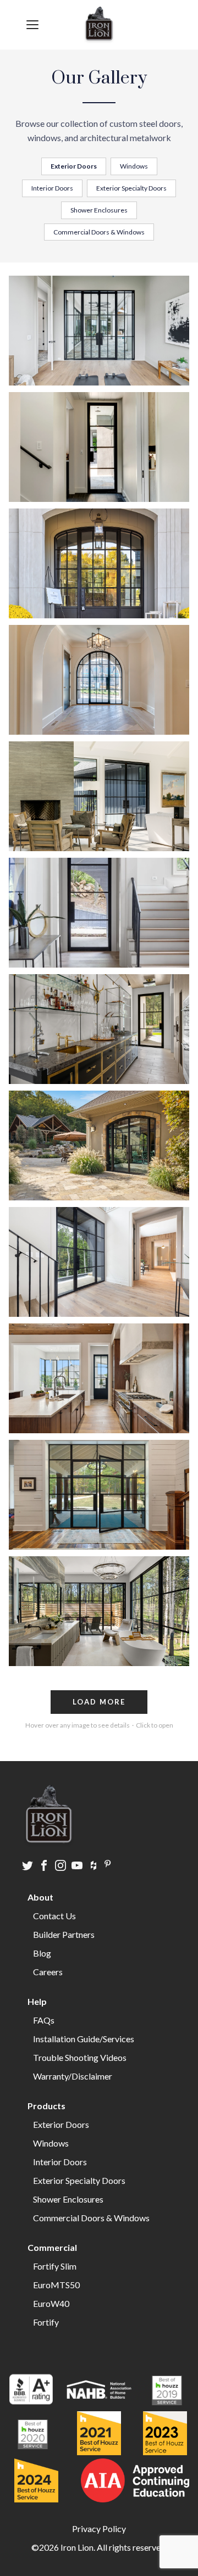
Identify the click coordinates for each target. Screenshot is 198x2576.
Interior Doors (52, 188)
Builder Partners (64, 1934)
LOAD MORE (99, 1702)
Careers (48, 1972)
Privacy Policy (99, 2528)
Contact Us (54, 1916)
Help (37, 2001)
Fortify (46, 2322)
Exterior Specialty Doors (131, 188)
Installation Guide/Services (84, 2039)
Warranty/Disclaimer (73, 2076)
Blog (42, 1953)
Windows (134, 166)
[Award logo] (31, 2391)
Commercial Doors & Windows (99, 232)
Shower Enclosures (99, 210)
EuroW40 (51, 2303)
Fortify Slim (55, 2266)
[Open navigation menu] (32, 25)
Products (46, 2106)
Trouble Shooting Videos (80, 2057)
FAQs (44, 2020)
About (40, 1897)
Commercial (52, 2247)
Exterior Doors (74, 166)
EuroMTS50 (56, 2285)
